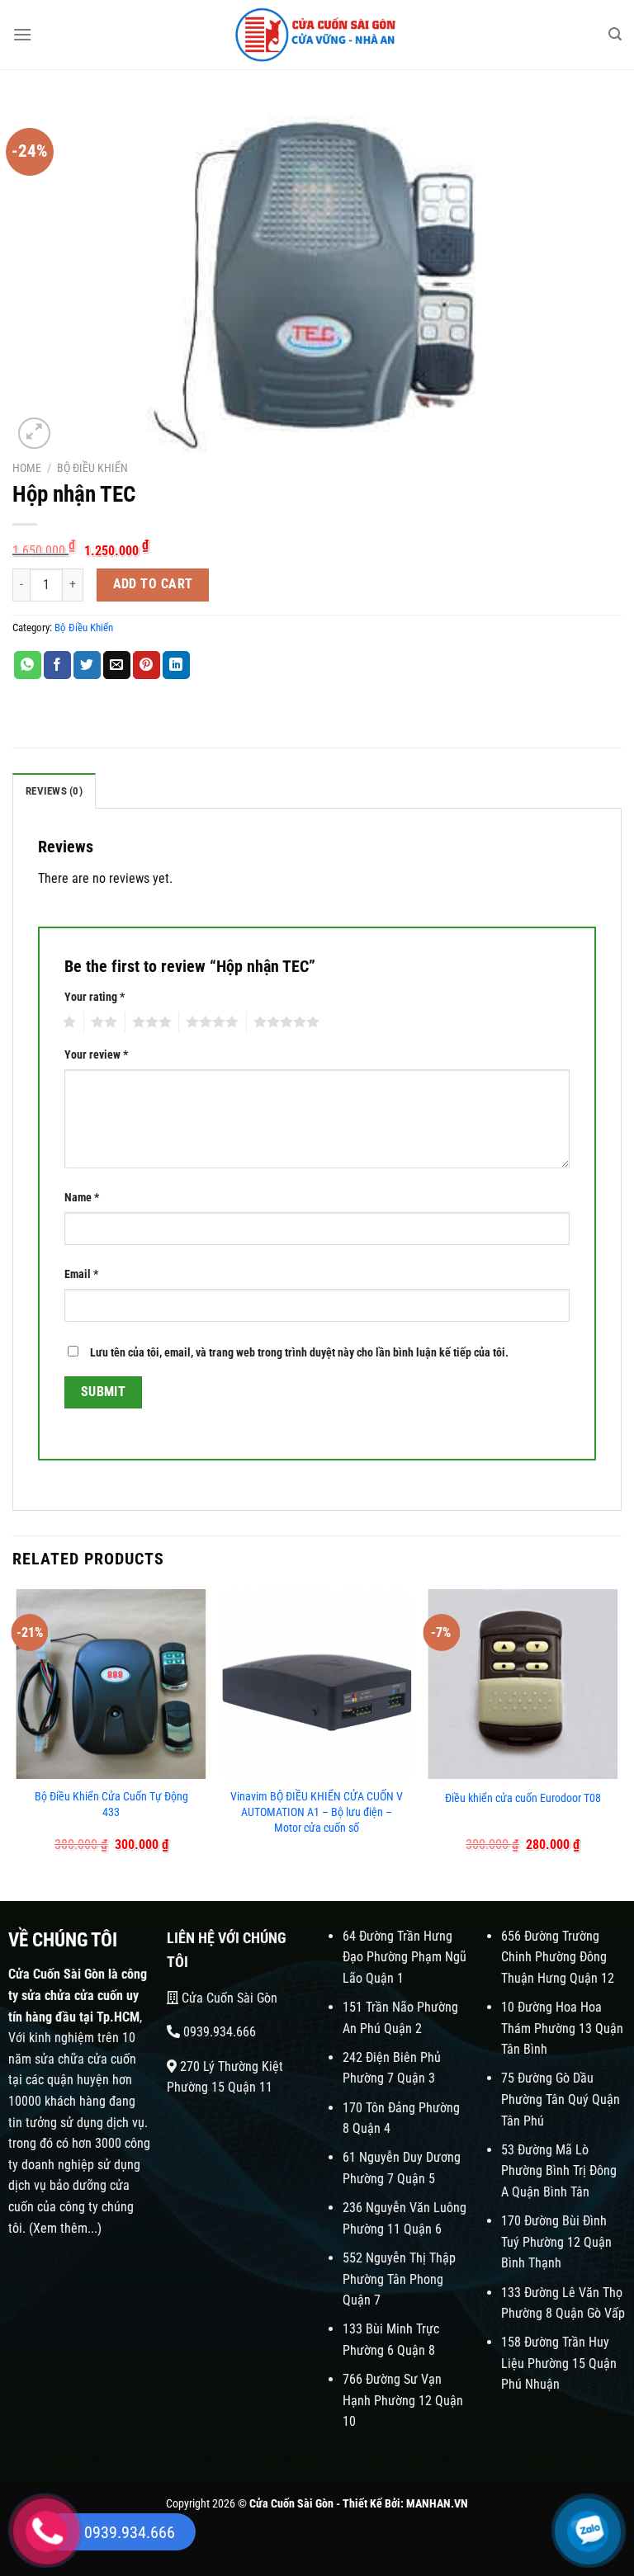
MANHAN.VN (437, 2504)
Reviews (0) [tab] (54, 791)
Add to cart (153, 584)
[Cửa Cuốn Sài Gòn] (317, 35)
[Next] (617, 1731)
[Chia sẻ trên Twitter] (87, 665)
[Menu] (22, 34)
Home (27, 468)
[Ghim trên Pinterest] (147, 665)
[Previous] (17, 1731)
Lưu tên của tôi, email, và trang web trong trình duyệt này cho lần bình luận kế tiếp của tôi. (299, 1353)
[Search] (615, 34)
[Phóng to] (34, 434)
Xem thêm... (65, 2228)
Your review (96, 1055)
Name (82, 1198)
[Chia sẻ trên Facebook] (57, 665)
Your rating (95, 997)
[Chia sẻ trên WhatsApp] (28, 665)
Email (81, 1274)
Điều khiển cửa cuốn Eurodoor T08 (523, 1798)
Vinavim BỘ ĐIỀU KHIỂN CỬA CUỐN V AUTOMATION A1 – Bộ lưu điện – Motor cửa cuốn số (317, 1812)
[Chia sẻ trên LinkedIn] (176, 665)
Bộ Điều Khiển (92, 468)
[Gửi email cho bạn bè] (117, 665)
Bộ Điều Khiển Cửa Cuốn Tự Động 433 (111, 1805)
